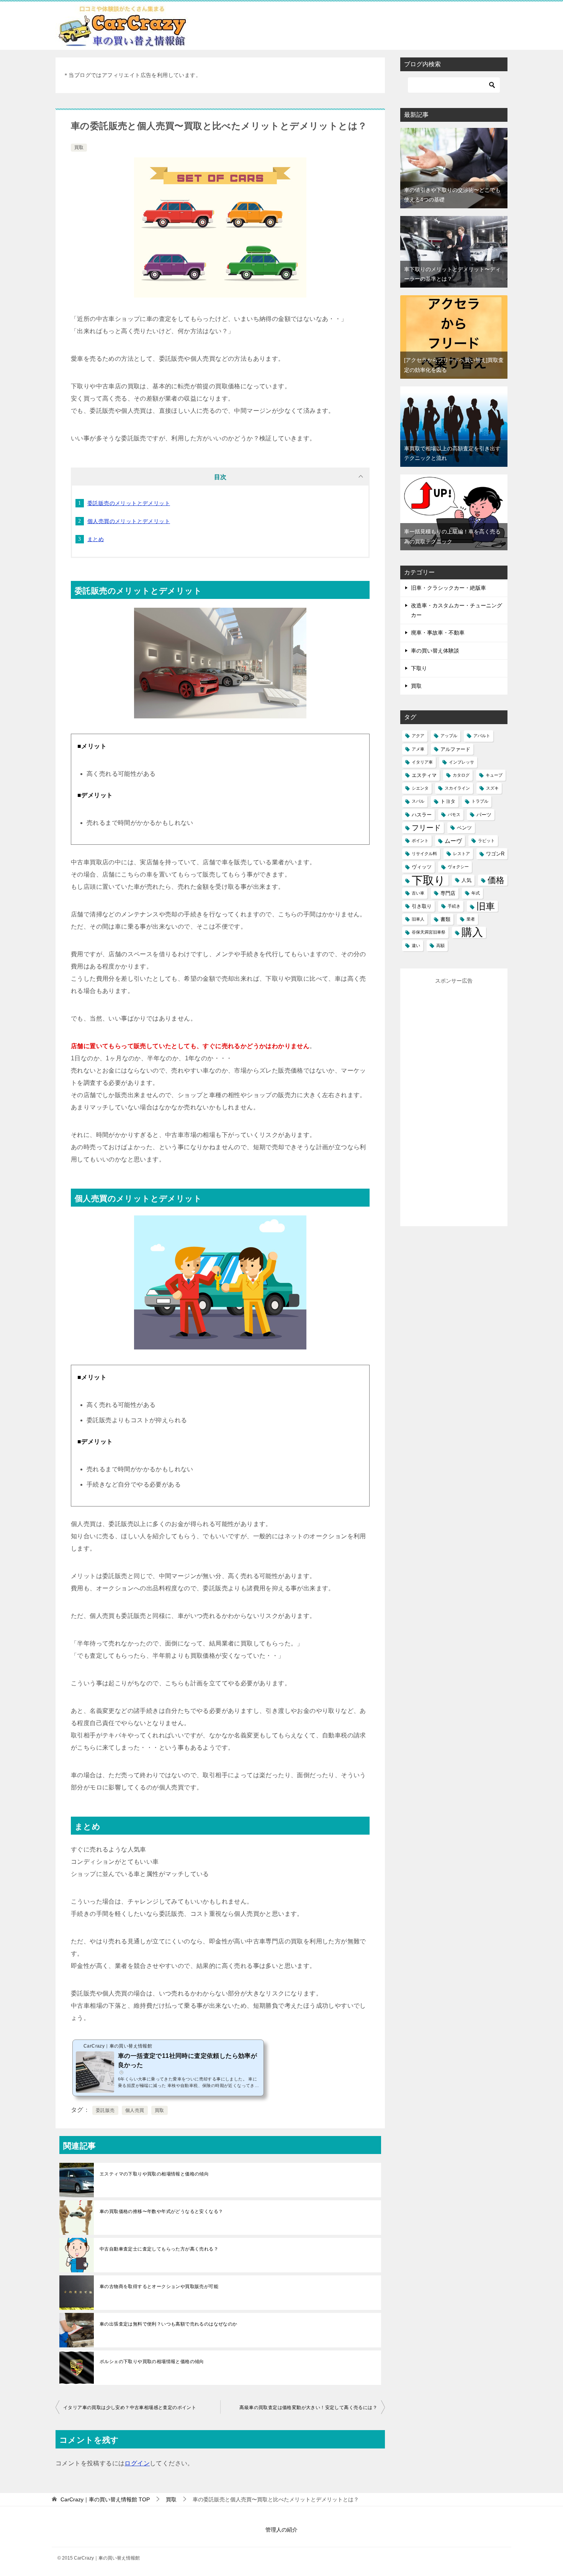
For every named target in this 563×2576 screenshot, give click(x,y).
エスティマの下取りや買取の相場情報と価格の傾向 (154, 2174)
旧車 (486, 906)
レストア (462, 854)
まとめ (96, 539)
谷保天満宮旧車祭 (429, 932)
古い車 (418, 893)
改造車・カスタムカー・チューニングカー (457, 610)
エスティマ (424, 775)
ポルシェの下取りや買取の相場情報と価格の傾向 (152, 2362)
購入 (472, 932)
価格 (496, 880)
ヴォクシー (458, 867)
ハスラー (422, 815)
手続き (454, 906)
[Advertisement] (465, 1101)
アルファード (455, 749)
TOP (105, 2499)
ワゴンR (495, 854)
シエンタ (420, 788)
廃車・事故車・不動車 (438, 633)
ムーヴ (453, 841)
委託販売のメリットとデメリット (129, 503)
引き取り (422, 906)
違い (416, 945)
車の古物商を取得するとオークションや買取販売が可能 (159, 2287)
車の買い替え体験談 (435, 651)
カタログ (461, 775)
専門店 (448, 893)
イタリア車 (422, 762)
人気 (466, 880)
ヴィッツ (422, 867)
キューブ (494, 775)
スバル (418, 801)
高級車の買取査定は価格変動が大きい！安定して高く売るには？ (308, 2408)
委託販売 (105, 2110)
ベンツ (464, 828)
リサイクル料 (424, 854)
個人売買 (135, 2110)
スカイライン (457, 788)
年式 (476, 893)
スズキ (492, 788)
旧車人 (418, 919)
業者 (471, 919)
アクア (418, 736)
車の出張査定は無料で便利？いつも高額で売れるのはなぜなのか (169, 2324)
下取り (419, 668)
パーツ (484, 815)
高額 (440, 945)
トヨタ (448, 801)
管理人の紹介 (281, 2530)
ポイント (420, 841)
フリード (426, 828)
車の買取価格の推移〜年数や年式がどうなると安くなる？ (161, 2211)
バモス (454, 815)
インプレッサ (462, 762)
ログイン (137, 2463)
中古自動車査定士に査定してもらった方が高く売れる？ (159, 2249)
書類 (445, 919)
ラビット (486, 841)
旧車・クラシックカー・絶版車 (448, 588)
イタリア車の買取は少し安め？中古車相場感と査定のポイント (130, 2408)
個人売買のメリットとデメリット (129, 521)
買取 (79, 147)
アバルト (482, 736)
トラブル (480, 801)
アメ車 (418, 749)
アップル (449, 736)
